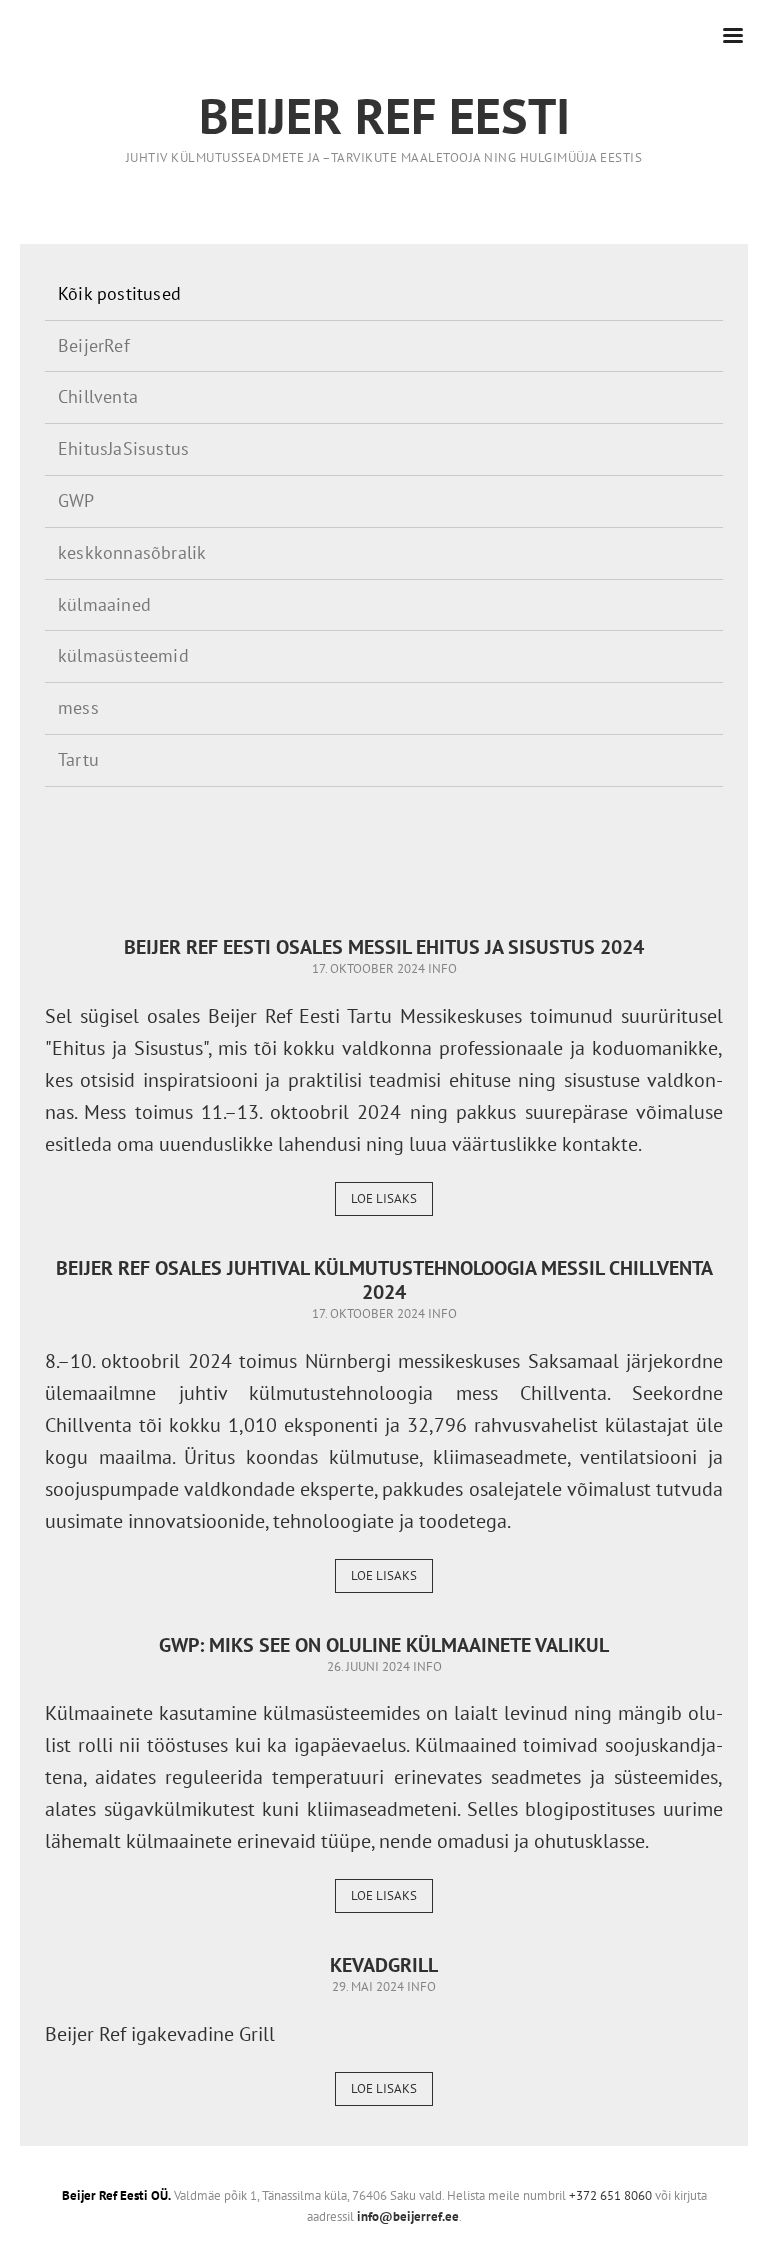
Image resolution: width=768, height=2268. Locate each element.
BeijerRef (94, 345)
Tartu (78, 759)
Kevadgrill (384, 1965)
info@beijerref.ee (408, 2216)
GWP (76, 500)
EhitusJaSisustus (123, 448)
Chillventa (98, 396)
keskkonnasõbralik (132, 552)
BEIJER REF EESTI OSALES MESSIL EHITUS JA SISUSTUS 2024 (384, 947)
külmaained (104, 604)
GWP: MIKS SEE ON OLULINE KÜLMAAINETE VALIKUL (384, 1645)
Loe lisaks (384, 1198)
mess (78, 707)
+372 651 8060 (610, 2195)
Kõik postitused (119, 293)
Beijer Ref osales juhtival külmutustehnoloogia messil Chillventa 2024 (384, 1280)
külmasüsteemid (123, 655)
